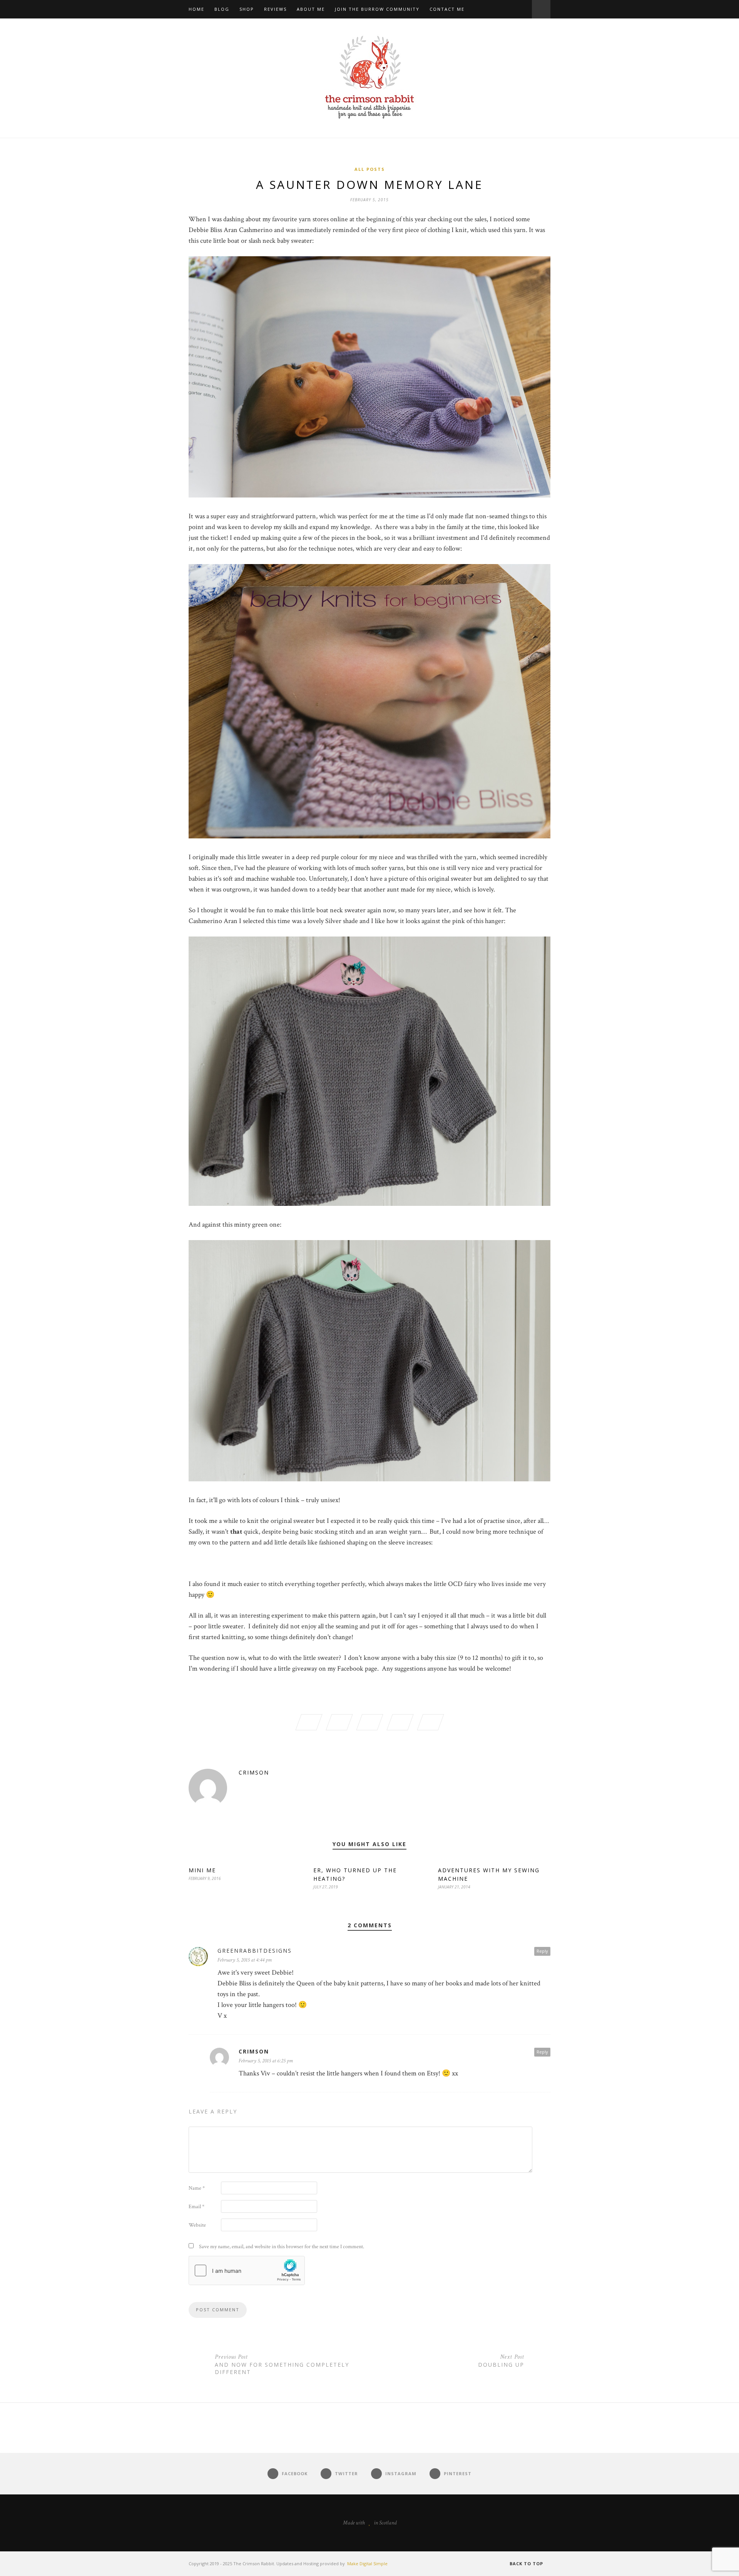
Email (196, 2207)
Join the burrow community (377, 9)
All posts (370, 169)
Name (197, 2188)
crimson (254, 1772)
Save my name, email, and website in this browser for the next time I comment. (282, 2247)
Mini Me (202, 1870)
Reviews (275, 9)
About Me (311, 9)
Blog (222, 9)
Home (196, 9)
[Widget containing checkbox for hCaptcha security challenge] (247, 2270)
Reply (542, 1951)
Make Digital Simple (367, 2563)
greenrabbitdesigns (255, 1951)
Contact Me (447, 9)
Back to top (527, 2563)
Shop (247, 9)
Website (197, 2225)
